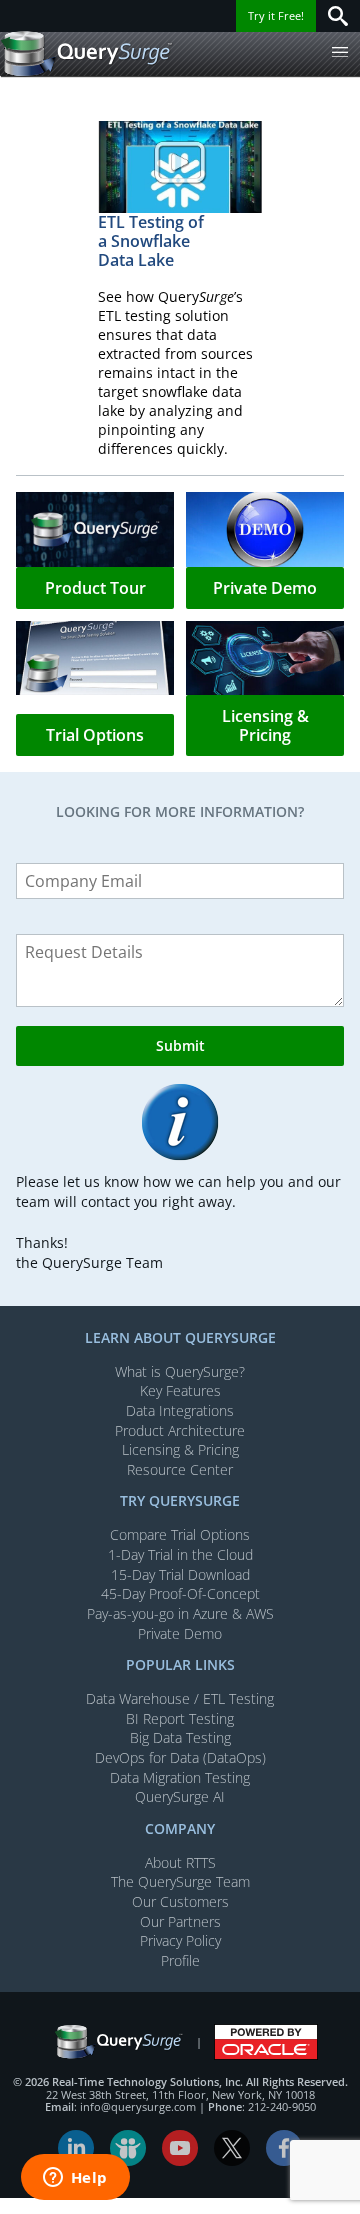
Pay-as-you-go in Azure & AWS (180, 1613)
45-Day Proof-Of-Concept (180, 1593)
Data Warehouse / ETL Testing (180, 1698)
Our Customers (180, 1901)
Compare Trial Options (180, 1534)
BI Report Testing (180, 1718)
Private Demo (180, 1633)
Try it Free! (276, 16)
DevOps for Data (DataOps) (180, 1757)
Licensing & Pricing (180, 1449)
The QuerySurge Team (180, 1881)
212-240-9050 (282, 2106)
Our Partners (180, 1921)
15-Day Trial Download (180, 1574)
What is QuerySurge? (180, 1371)
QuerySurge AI (180, 1796)
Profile (180, 1960)
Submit (180, 1045)
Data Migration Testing (180, 1777)
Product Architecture (180, 1430)
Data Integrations (180, 1410)
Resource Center (180, 1469)
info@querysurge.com (138, 2106)
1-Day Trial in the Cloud (180, 1554)
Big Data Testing (180, 1737)
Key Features (180, 1390)
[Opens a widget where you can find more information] (75, 2179)
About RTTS (180, 1862)
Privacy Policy (180, 1940)
